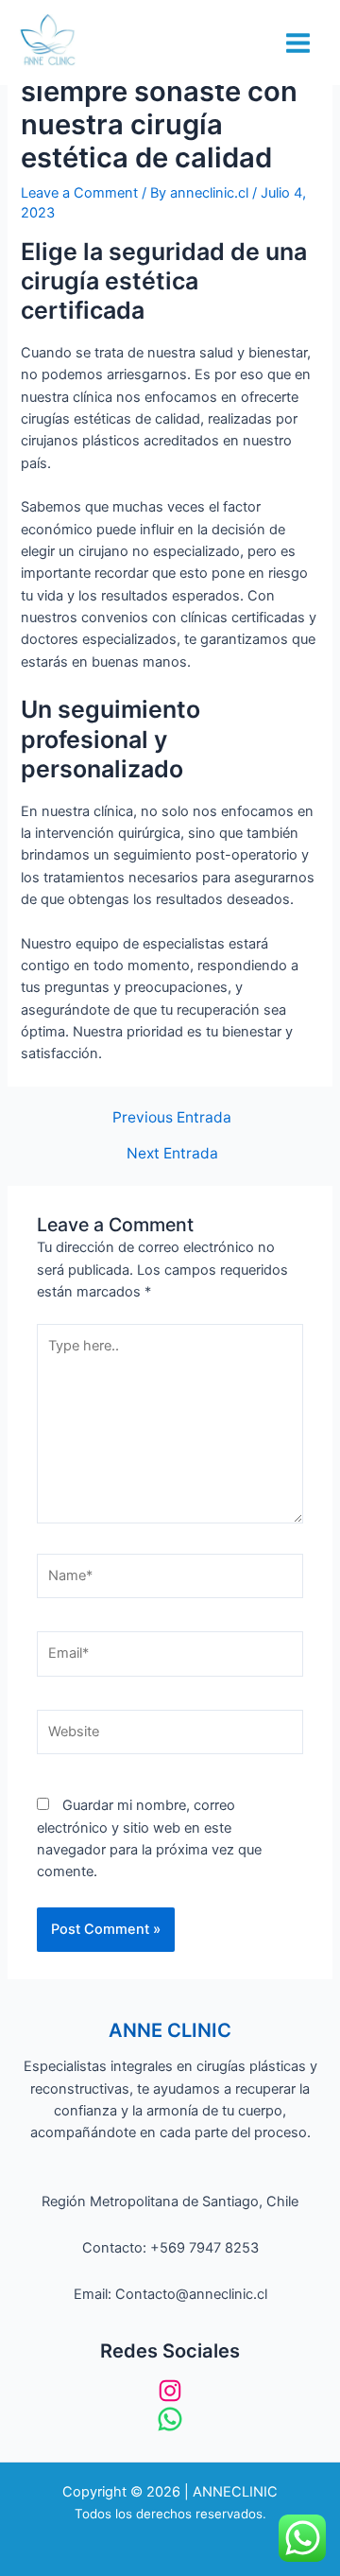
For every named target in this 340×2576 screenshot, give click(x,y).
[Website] (170, 1736)
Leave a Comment (79, 193)
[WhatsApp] (170, 2419)
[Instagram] (170, 2391)
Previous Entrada (172, 1118)
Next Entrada (172, 1154)
